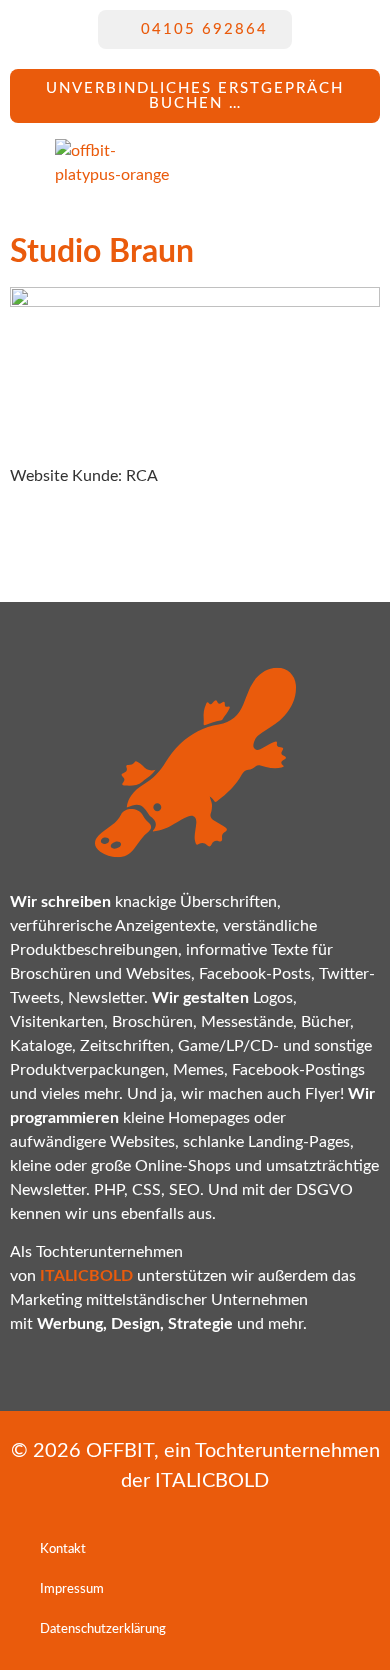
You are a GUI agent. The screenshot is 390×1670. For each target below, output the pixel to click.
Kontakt (63, 1549)
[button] (260, 163)
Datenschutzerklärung (103, 1629)
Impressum (72, 1589)
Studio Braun (102, 252)
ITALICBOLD (212, 1481)
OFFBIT (120, 1451)
